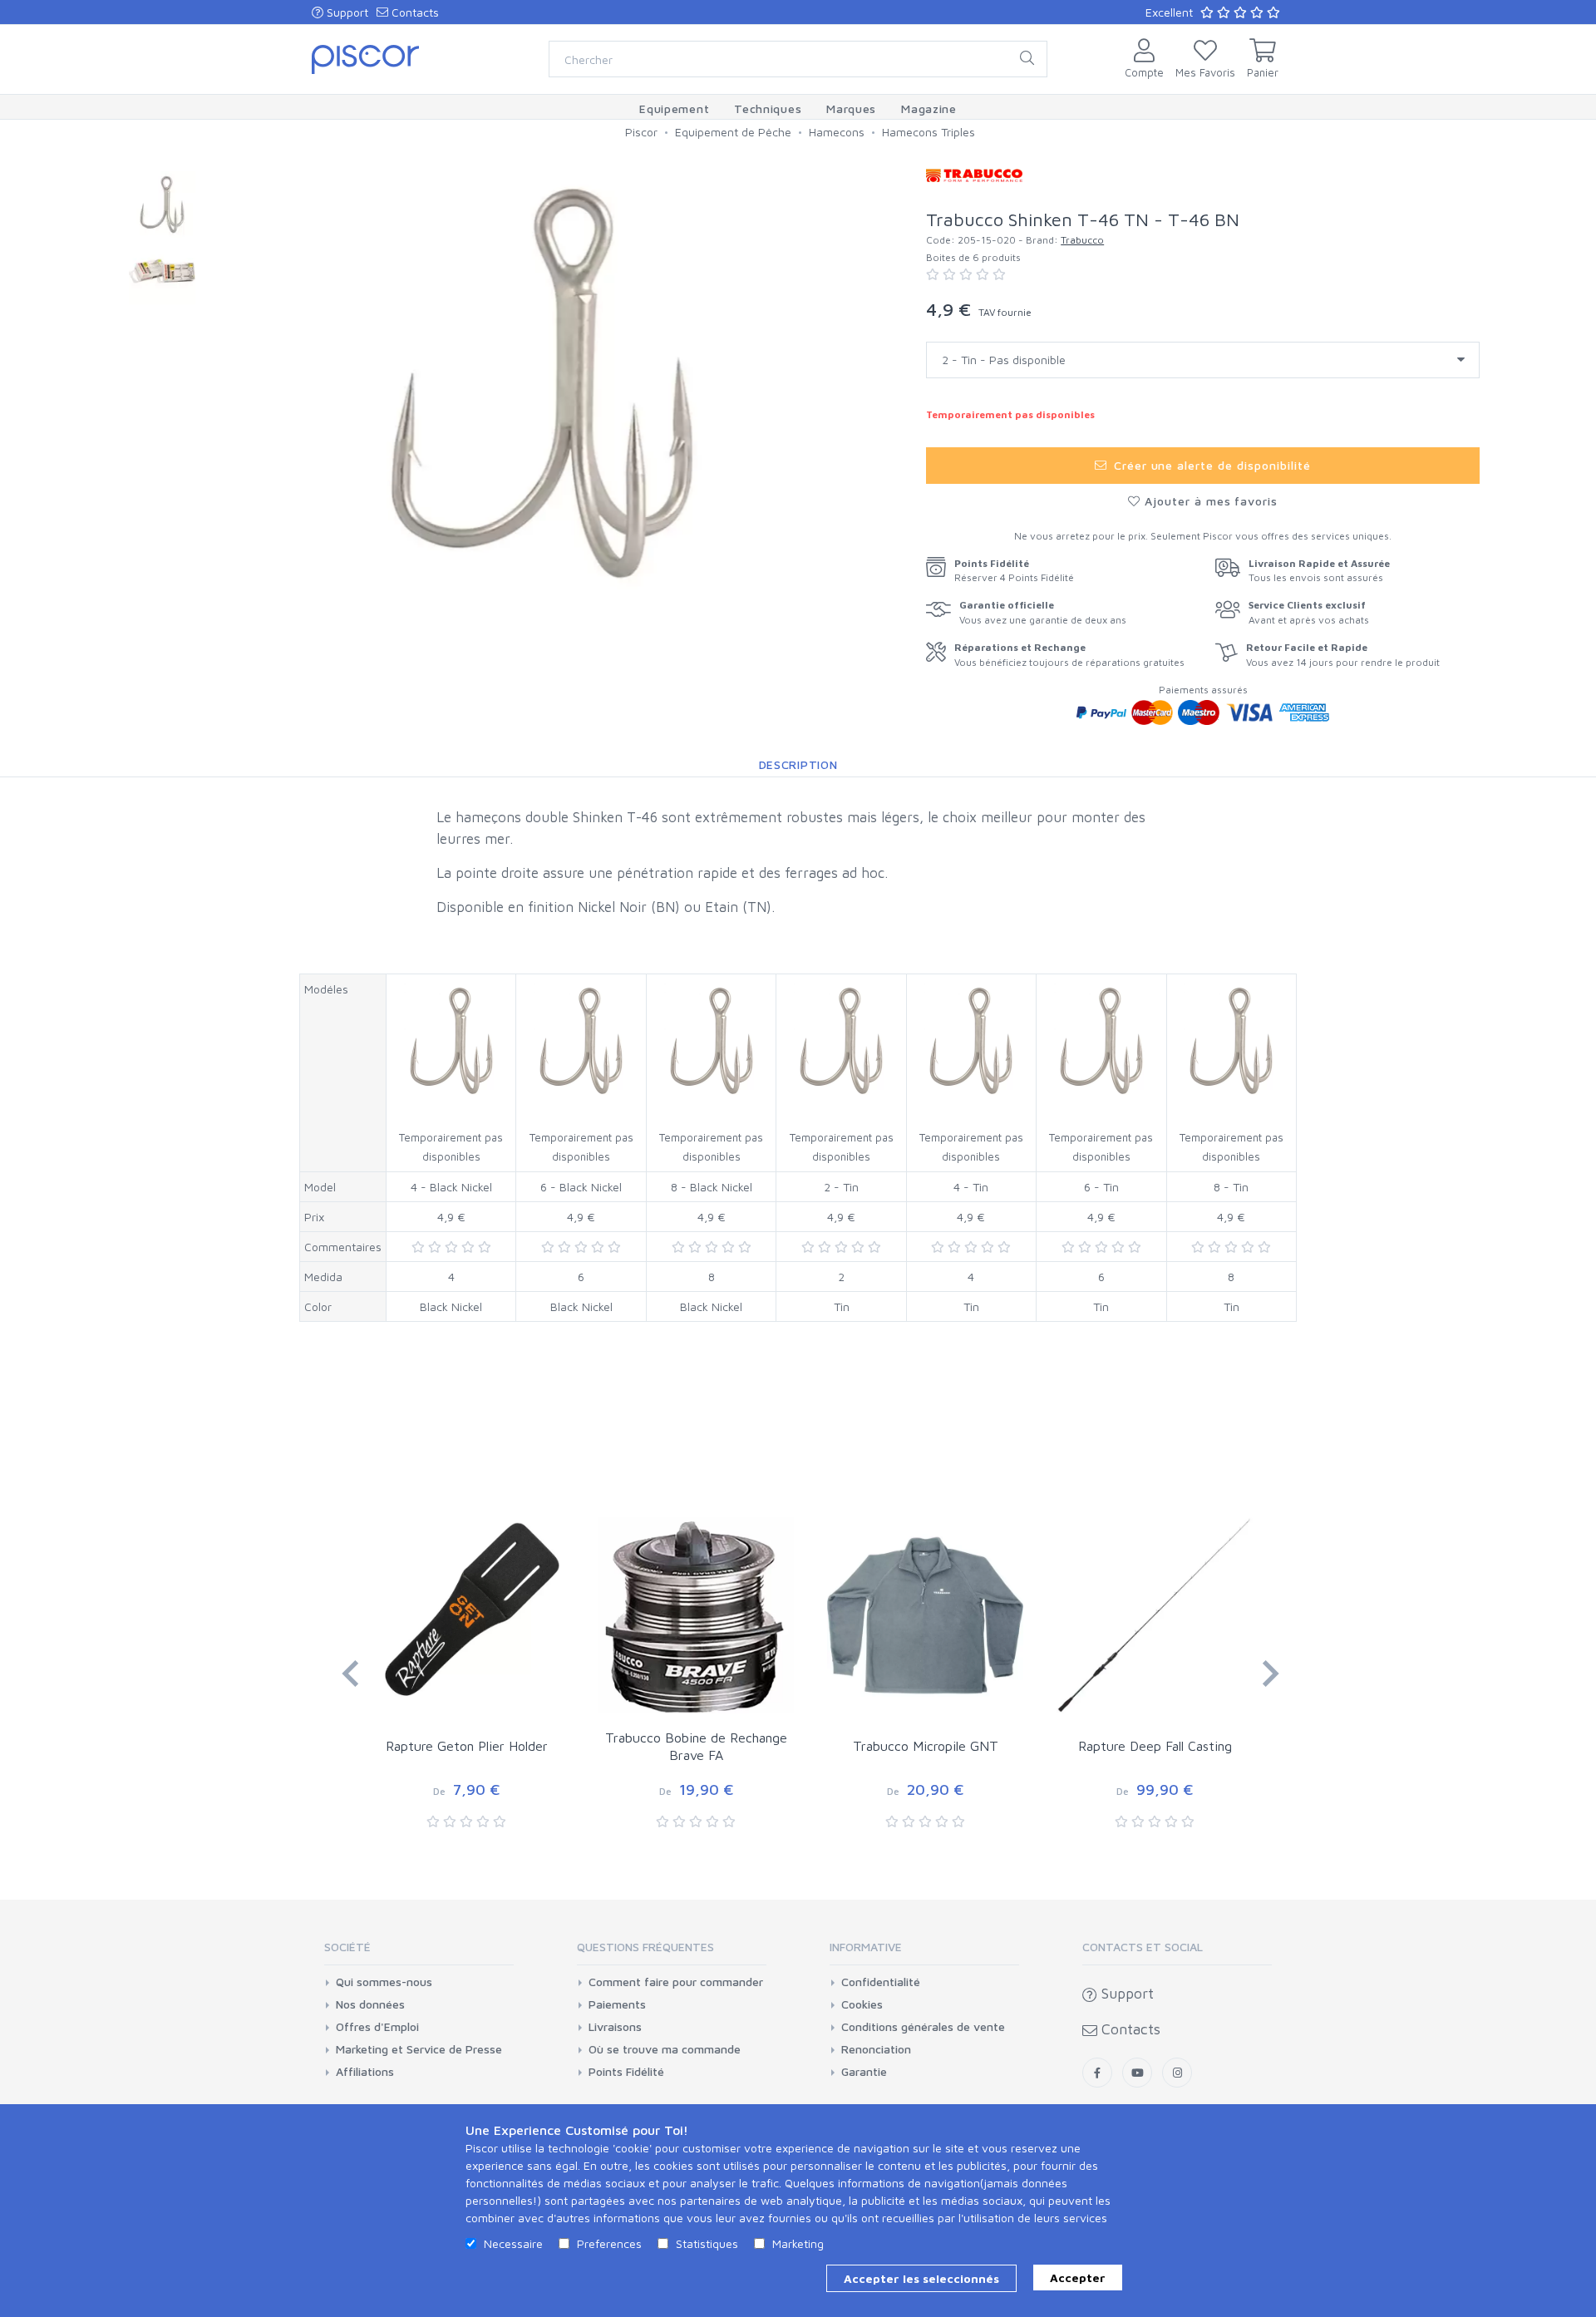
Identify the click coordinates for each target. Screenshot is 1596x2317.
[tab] (419, 1952)
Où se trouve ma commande (665, 2049)
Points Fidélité (626, 2072)
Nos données (370, 2004)
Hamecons (837, 132)
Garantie (864, 2072)
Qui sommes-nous (384, 1982)
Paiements (617, 2004)
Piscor (641, 132)
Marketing (798, 2243)
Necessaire (513, 2243)
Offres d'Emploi (377, 2027)
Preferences (609, 2243)
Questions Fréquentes (645, 1947)
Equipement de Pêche (733, 132)
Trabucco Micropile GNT (926, 1746)
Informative (866, 1947)
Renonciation (876, 2049)
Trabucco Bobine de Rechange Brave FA (696, 1746)
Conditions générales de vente (923, 2027)
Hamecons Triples (929, 132)
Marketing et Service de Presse (419, 2049)
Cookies (862, 2004)
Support (346, 12)
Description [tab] (798, 764)
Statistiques (707, 2243)
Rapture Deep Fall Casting (1155, 1746)
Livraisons (615, 2027)
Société (347, 1947)
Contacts (414, 12)
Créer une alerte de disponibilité (1210, 465)
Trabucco (1082, 240)
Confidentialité (881, 1982)
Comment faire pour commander (676, 1982)
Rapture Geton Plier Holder (467, 1746)
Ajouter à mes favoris (1209, 501)
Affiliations (365, 2072)
